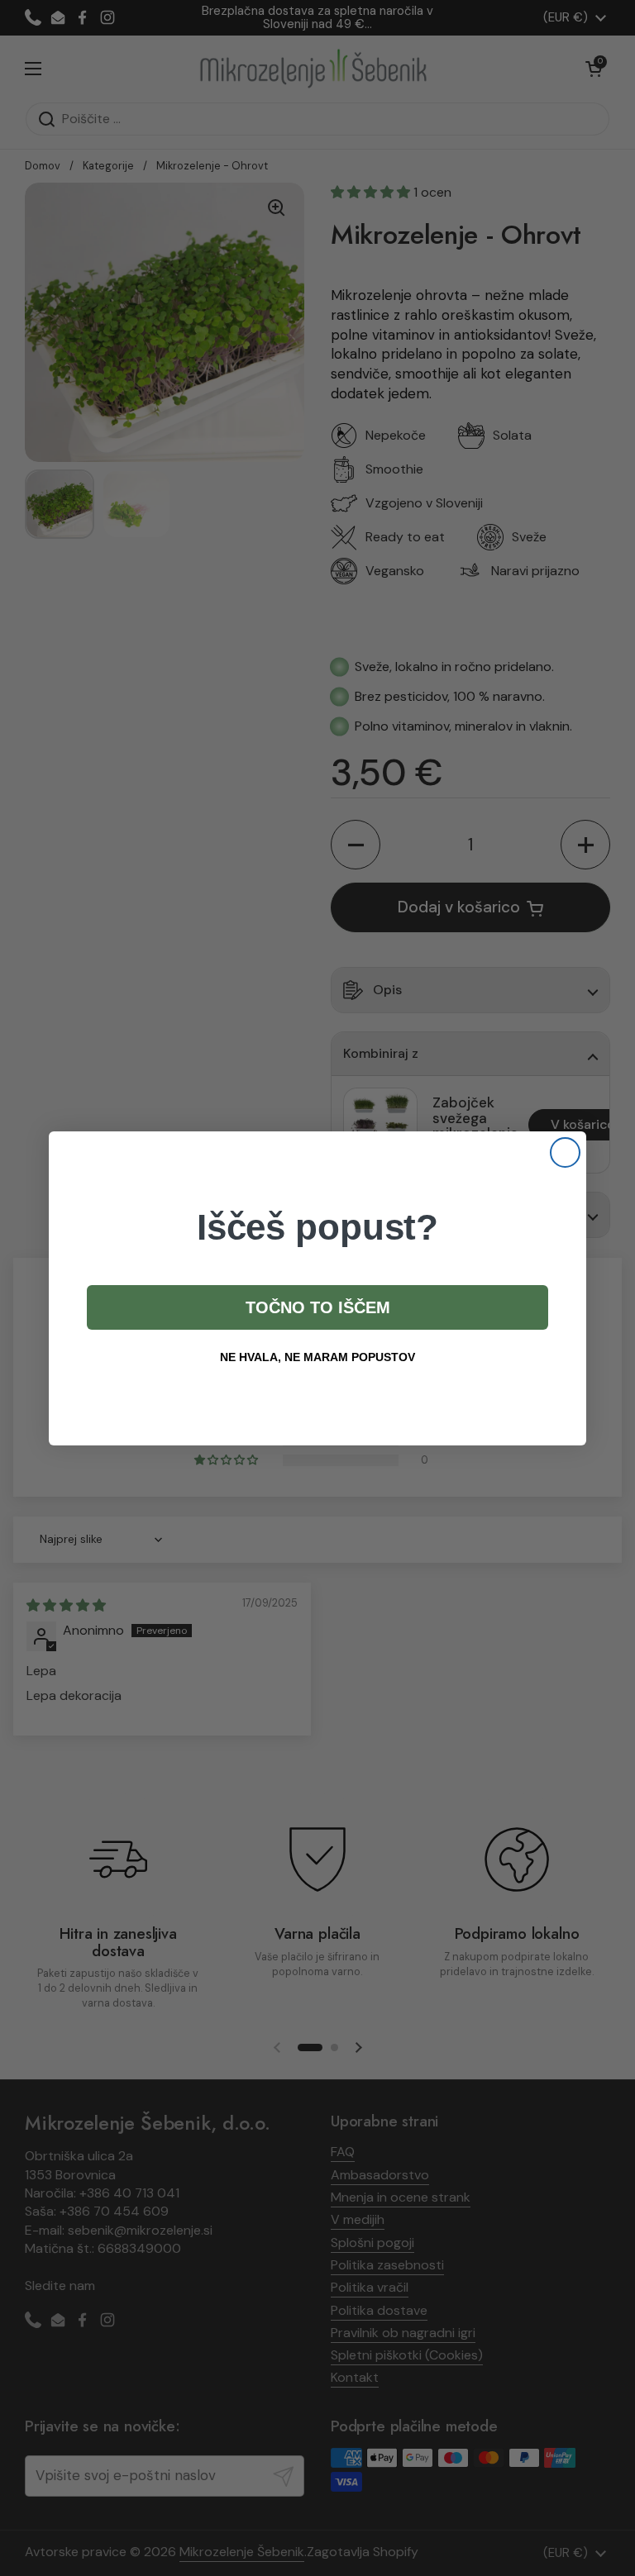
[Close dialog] (565, 1152)
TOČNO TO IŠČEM (318, 1307)
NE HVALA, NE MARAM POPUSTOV (317, 1357)
